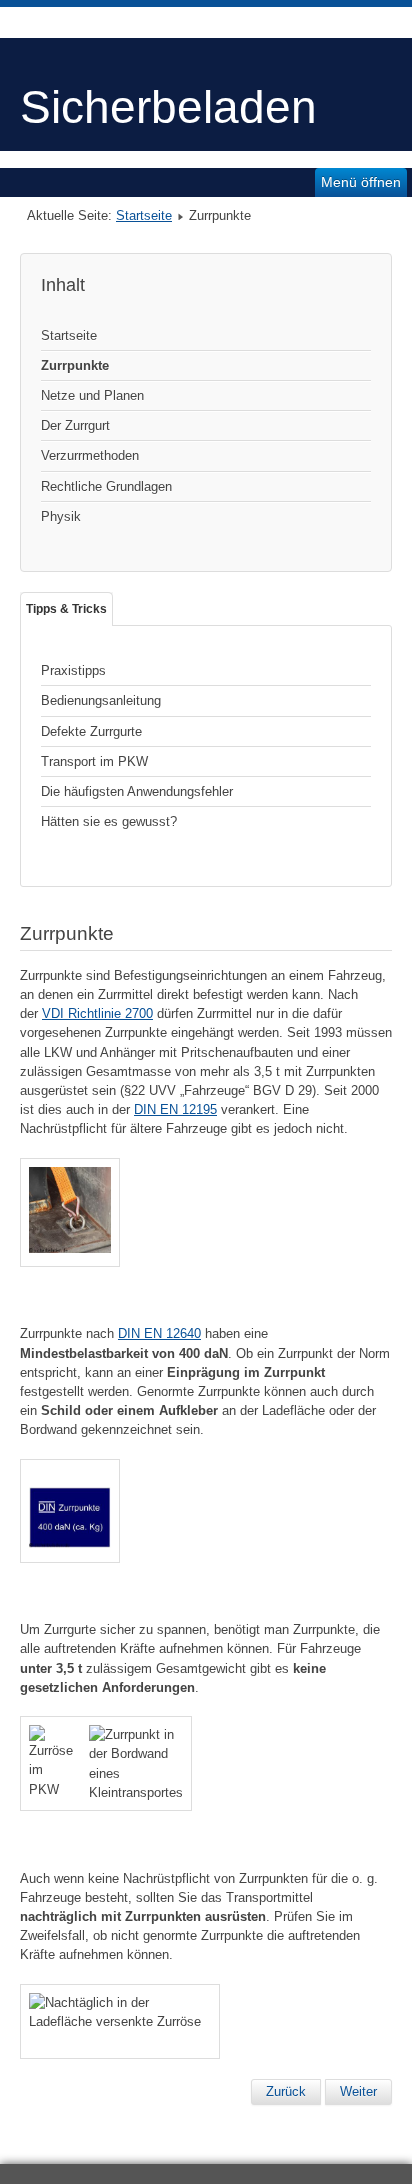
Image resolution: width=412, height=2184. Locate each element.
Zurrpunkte (75, 365)
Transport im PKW (94, 761)
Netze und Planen (92, 395)
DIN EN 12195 (175, 1109)
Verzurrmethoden (90, 455)
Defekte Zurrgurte (91, 731)
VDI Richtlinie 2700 (97, 1013)
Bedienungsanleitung (101, 700)
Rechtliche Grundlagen (106, 486)
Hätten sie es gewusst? (109, 821)
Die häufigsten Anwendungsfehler (137, 791)
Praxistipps (73, 670)
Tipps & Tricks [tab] (66, 609)
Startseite (144, 215)
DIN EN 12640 (159, 1333)
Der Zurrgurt (75, 425)
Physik (61, 516)
